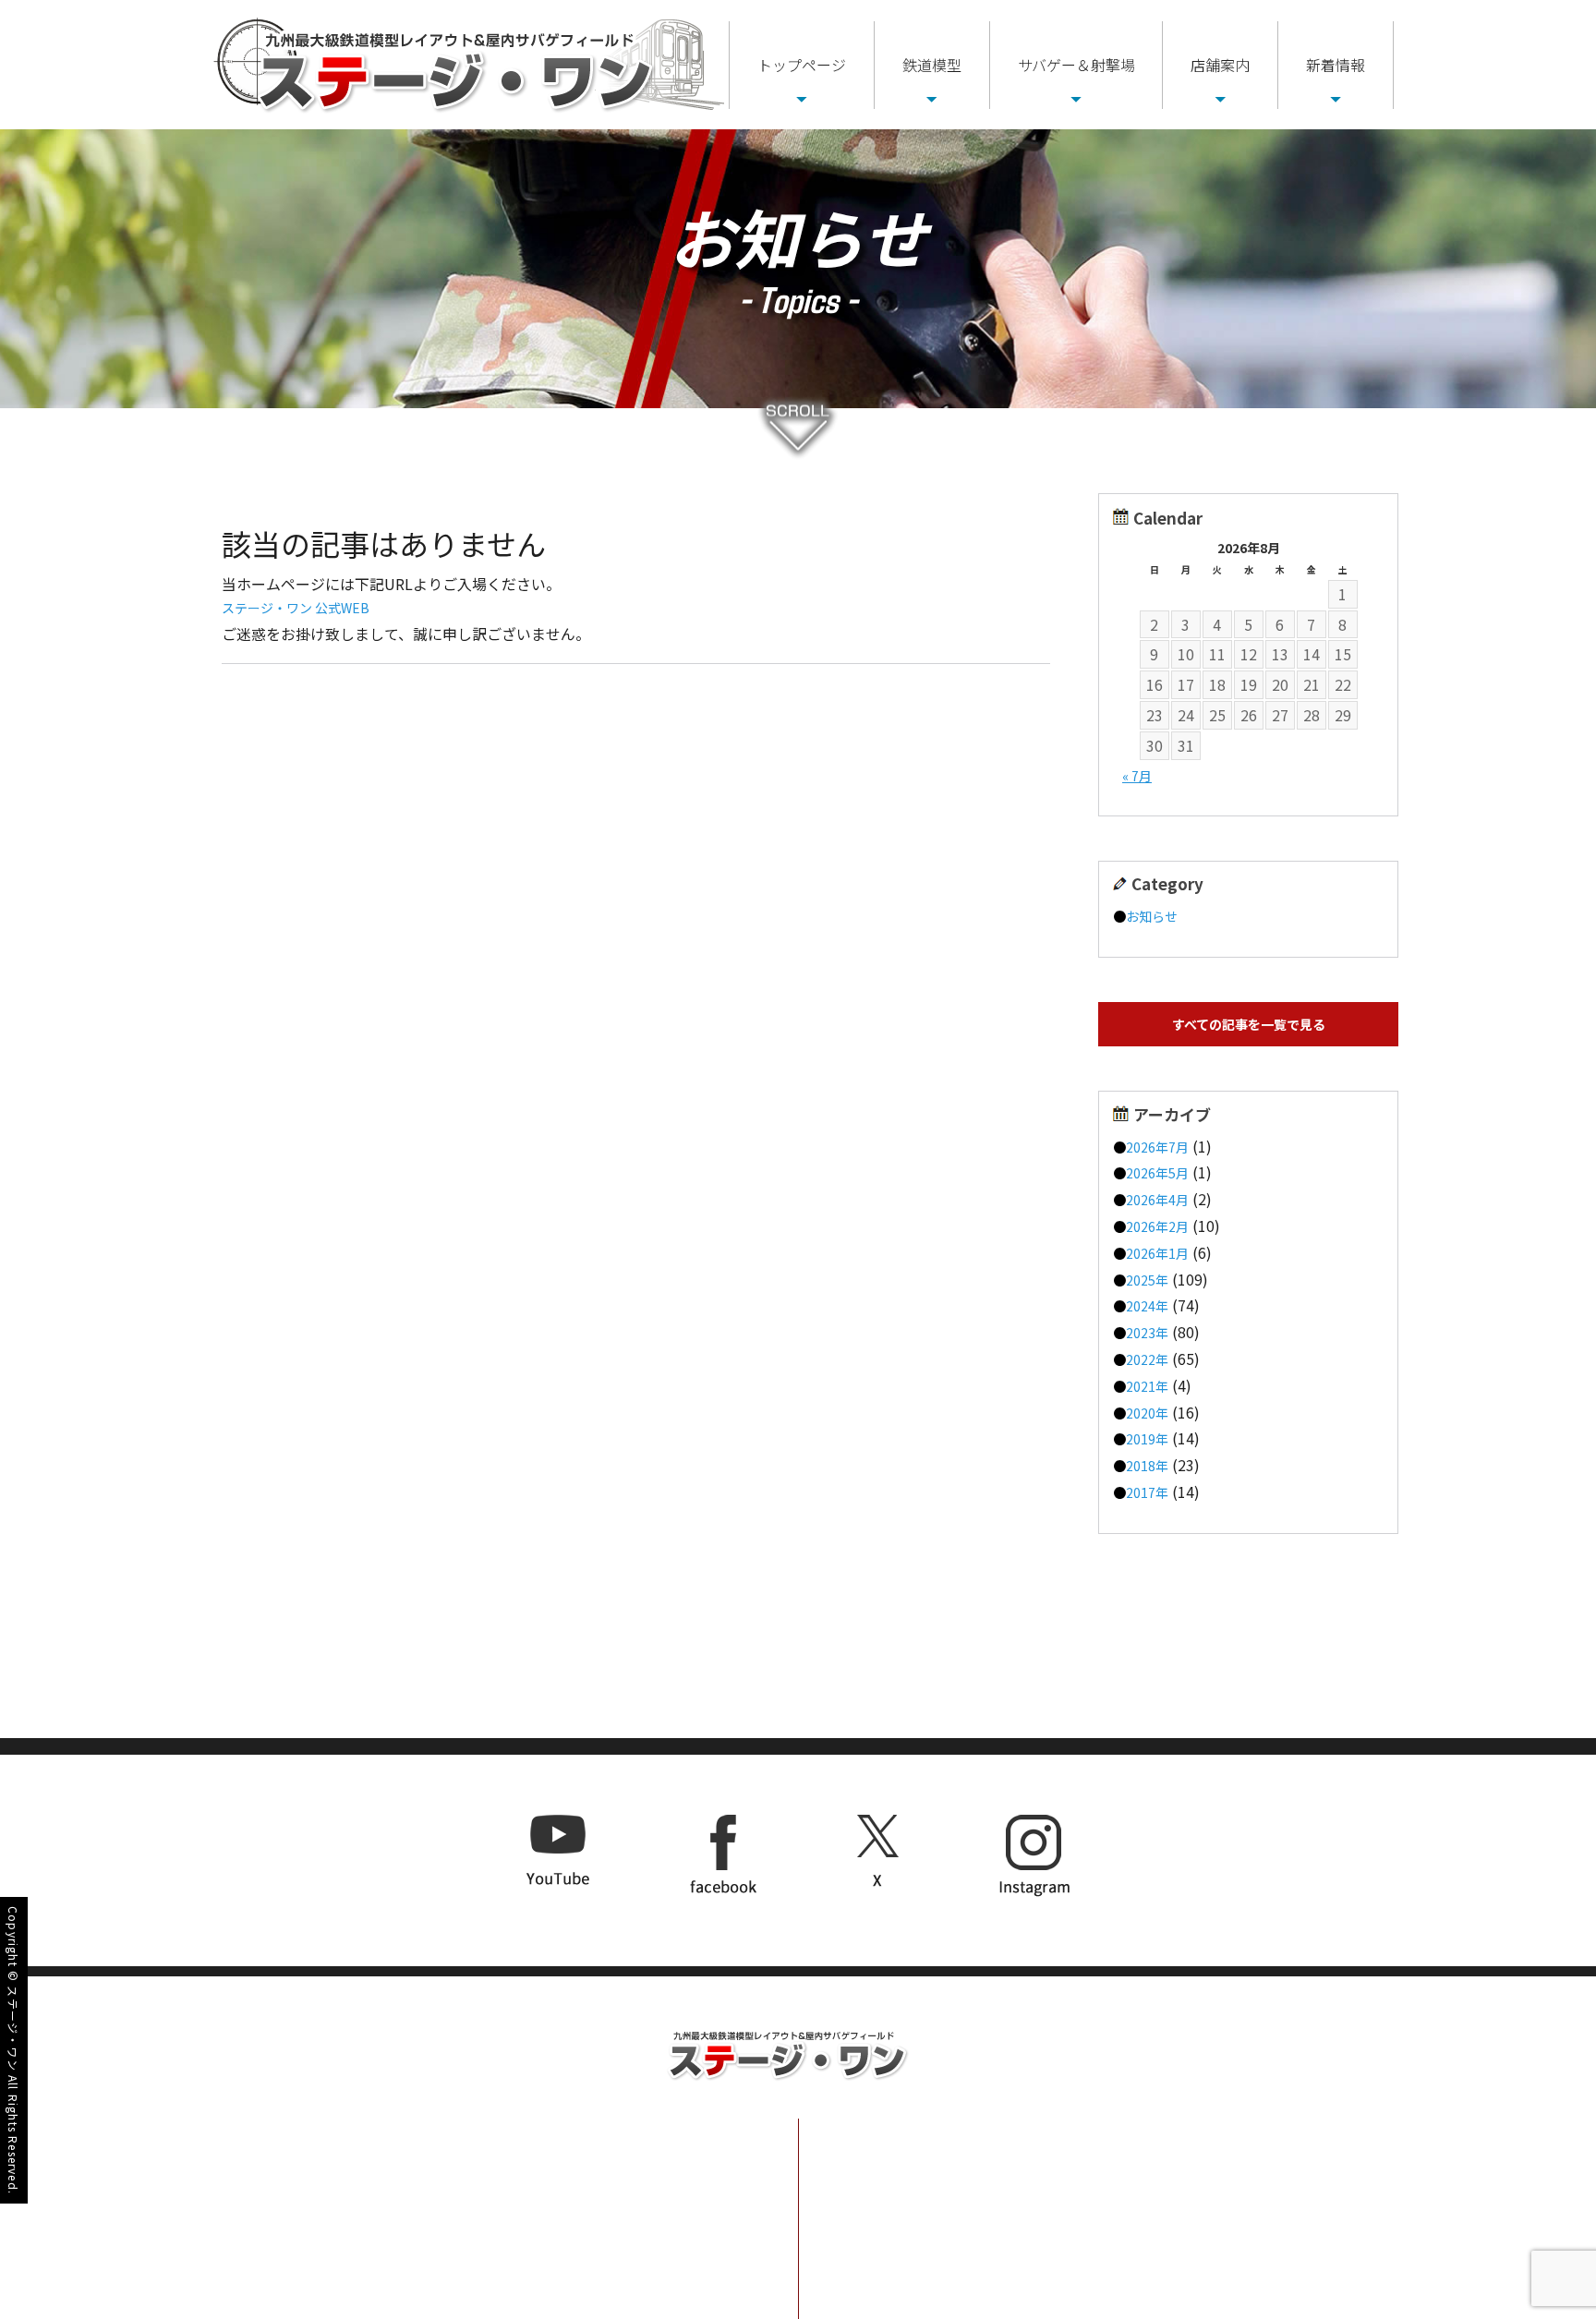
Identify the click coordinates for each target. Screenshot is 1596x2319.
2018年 (1147, 1466)
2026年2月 (1157, 1226)
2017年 (1147, 1492)
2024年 (1147, 1306)
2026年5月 (1157, 1173)
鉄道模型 (932, 65)
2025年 (1147, 1280)
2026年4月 (1157, 1200)
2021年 (1147, 1386)
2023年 (1147, 1333)
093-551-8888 (579, 2152)
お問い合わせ (1279, 2192)
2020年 (1147, 1413)
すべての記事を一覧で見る (1249, 1024)
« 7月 (1137, 776)
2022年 (1147, 1359)
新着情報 (1336, 65)
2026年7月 (1157, 1147)
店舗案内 (1220, 65)
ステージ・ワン (13, 2028)
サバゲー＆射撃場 (1076, 65)
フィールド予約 (1288, 2146)
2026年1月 (1157, 1253)
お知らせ (1152, 916)
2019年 (1147, 1439)
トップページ (802, 65)
